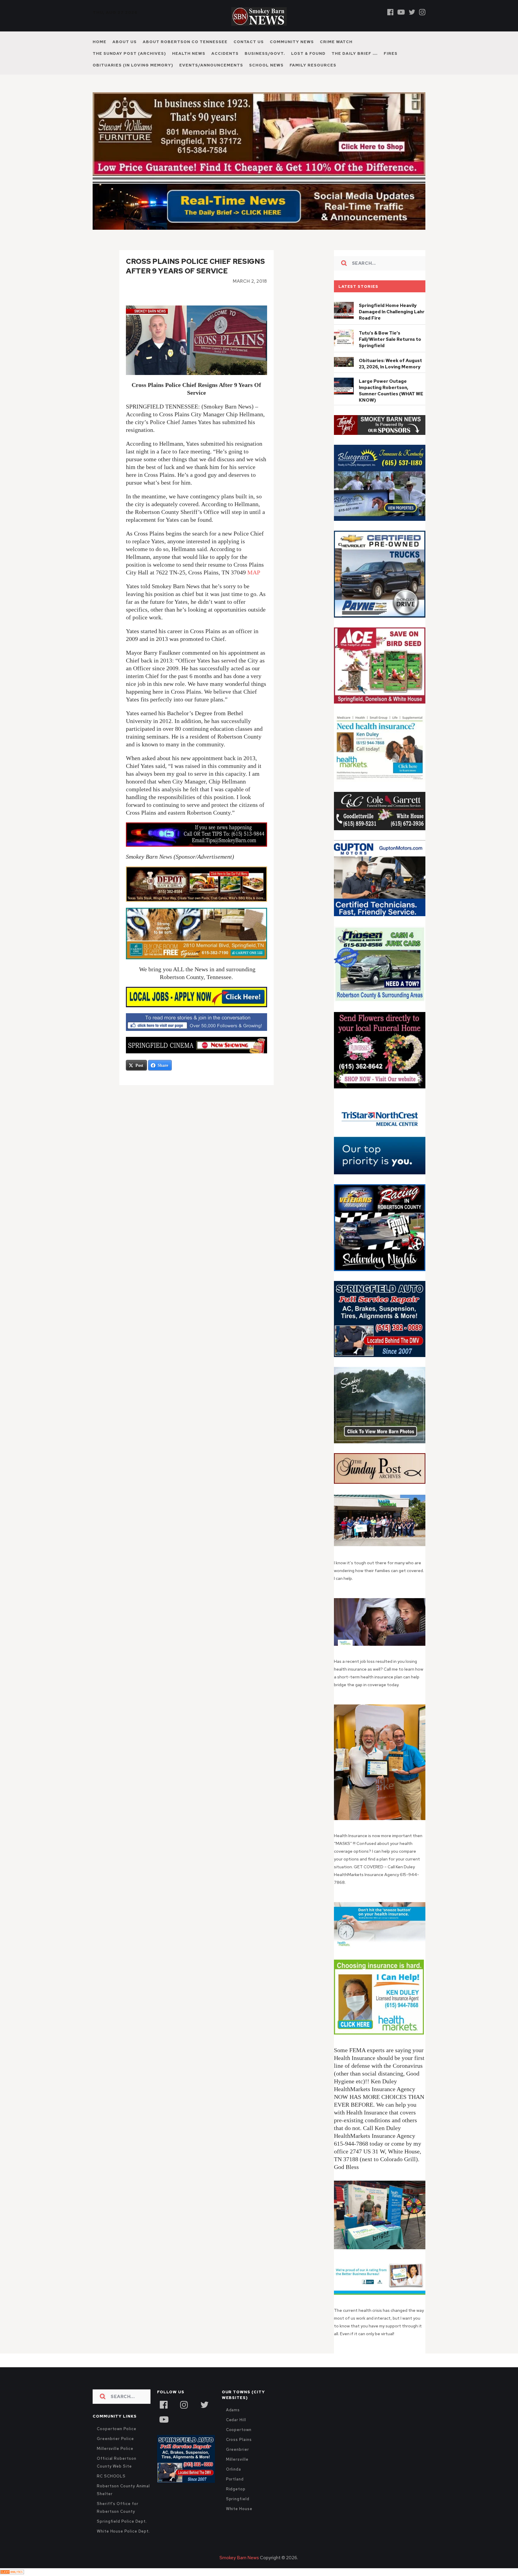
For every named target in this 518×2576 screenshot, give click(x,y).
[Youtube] (401, 12)
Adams (233, 2410)
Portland (235, 2479)
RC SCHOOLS (111, 2476)
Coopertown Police (117, 2429)
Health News (189, 53)
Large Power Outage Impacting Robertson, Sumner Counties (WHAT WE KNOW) (391, 391)
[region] (380, 425)
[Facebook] (390, 12)
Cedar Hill (236, 2420)
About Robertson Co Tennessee (185, 42)
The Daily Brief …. (355, 53)
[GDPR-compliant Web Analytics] (12, 2572)
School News (266, 65)
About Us (125, 42)
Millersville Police (115, 2449)
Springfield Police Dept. (122, 2521)
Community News (292, 42)
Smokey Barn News (239, 2558)
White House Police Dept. (123, 2531)
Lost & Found (308, 53)
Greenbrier (238, 2449)
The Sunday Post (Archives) (129, 53)
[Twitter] (412, 12)
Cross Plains (239, 2440)
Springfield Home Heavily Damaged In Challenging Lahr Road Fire (392, 312)
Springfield (238, 2499)
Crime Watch (336, 42)
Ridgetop (236, 2489)
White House (239, 2509)
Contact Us (249, 42)
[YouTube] (164, 2419)
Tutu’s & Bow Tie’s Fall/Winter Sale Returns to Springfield (390, 339)
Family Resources (313, 65)
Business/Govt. (265, 53)
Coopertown (239, 2430)
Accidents (225, 53)
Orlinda (234, 2469)
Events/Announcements (211, 65)
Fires (391, 53)
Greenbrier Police (115, 2439)
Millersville (237, 2459)
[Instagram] (422, 12)
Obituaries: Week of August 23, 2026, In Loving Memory (390, 364)
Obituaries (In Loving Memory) (133, 65)
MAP (254, 572)
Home (100, 42)
